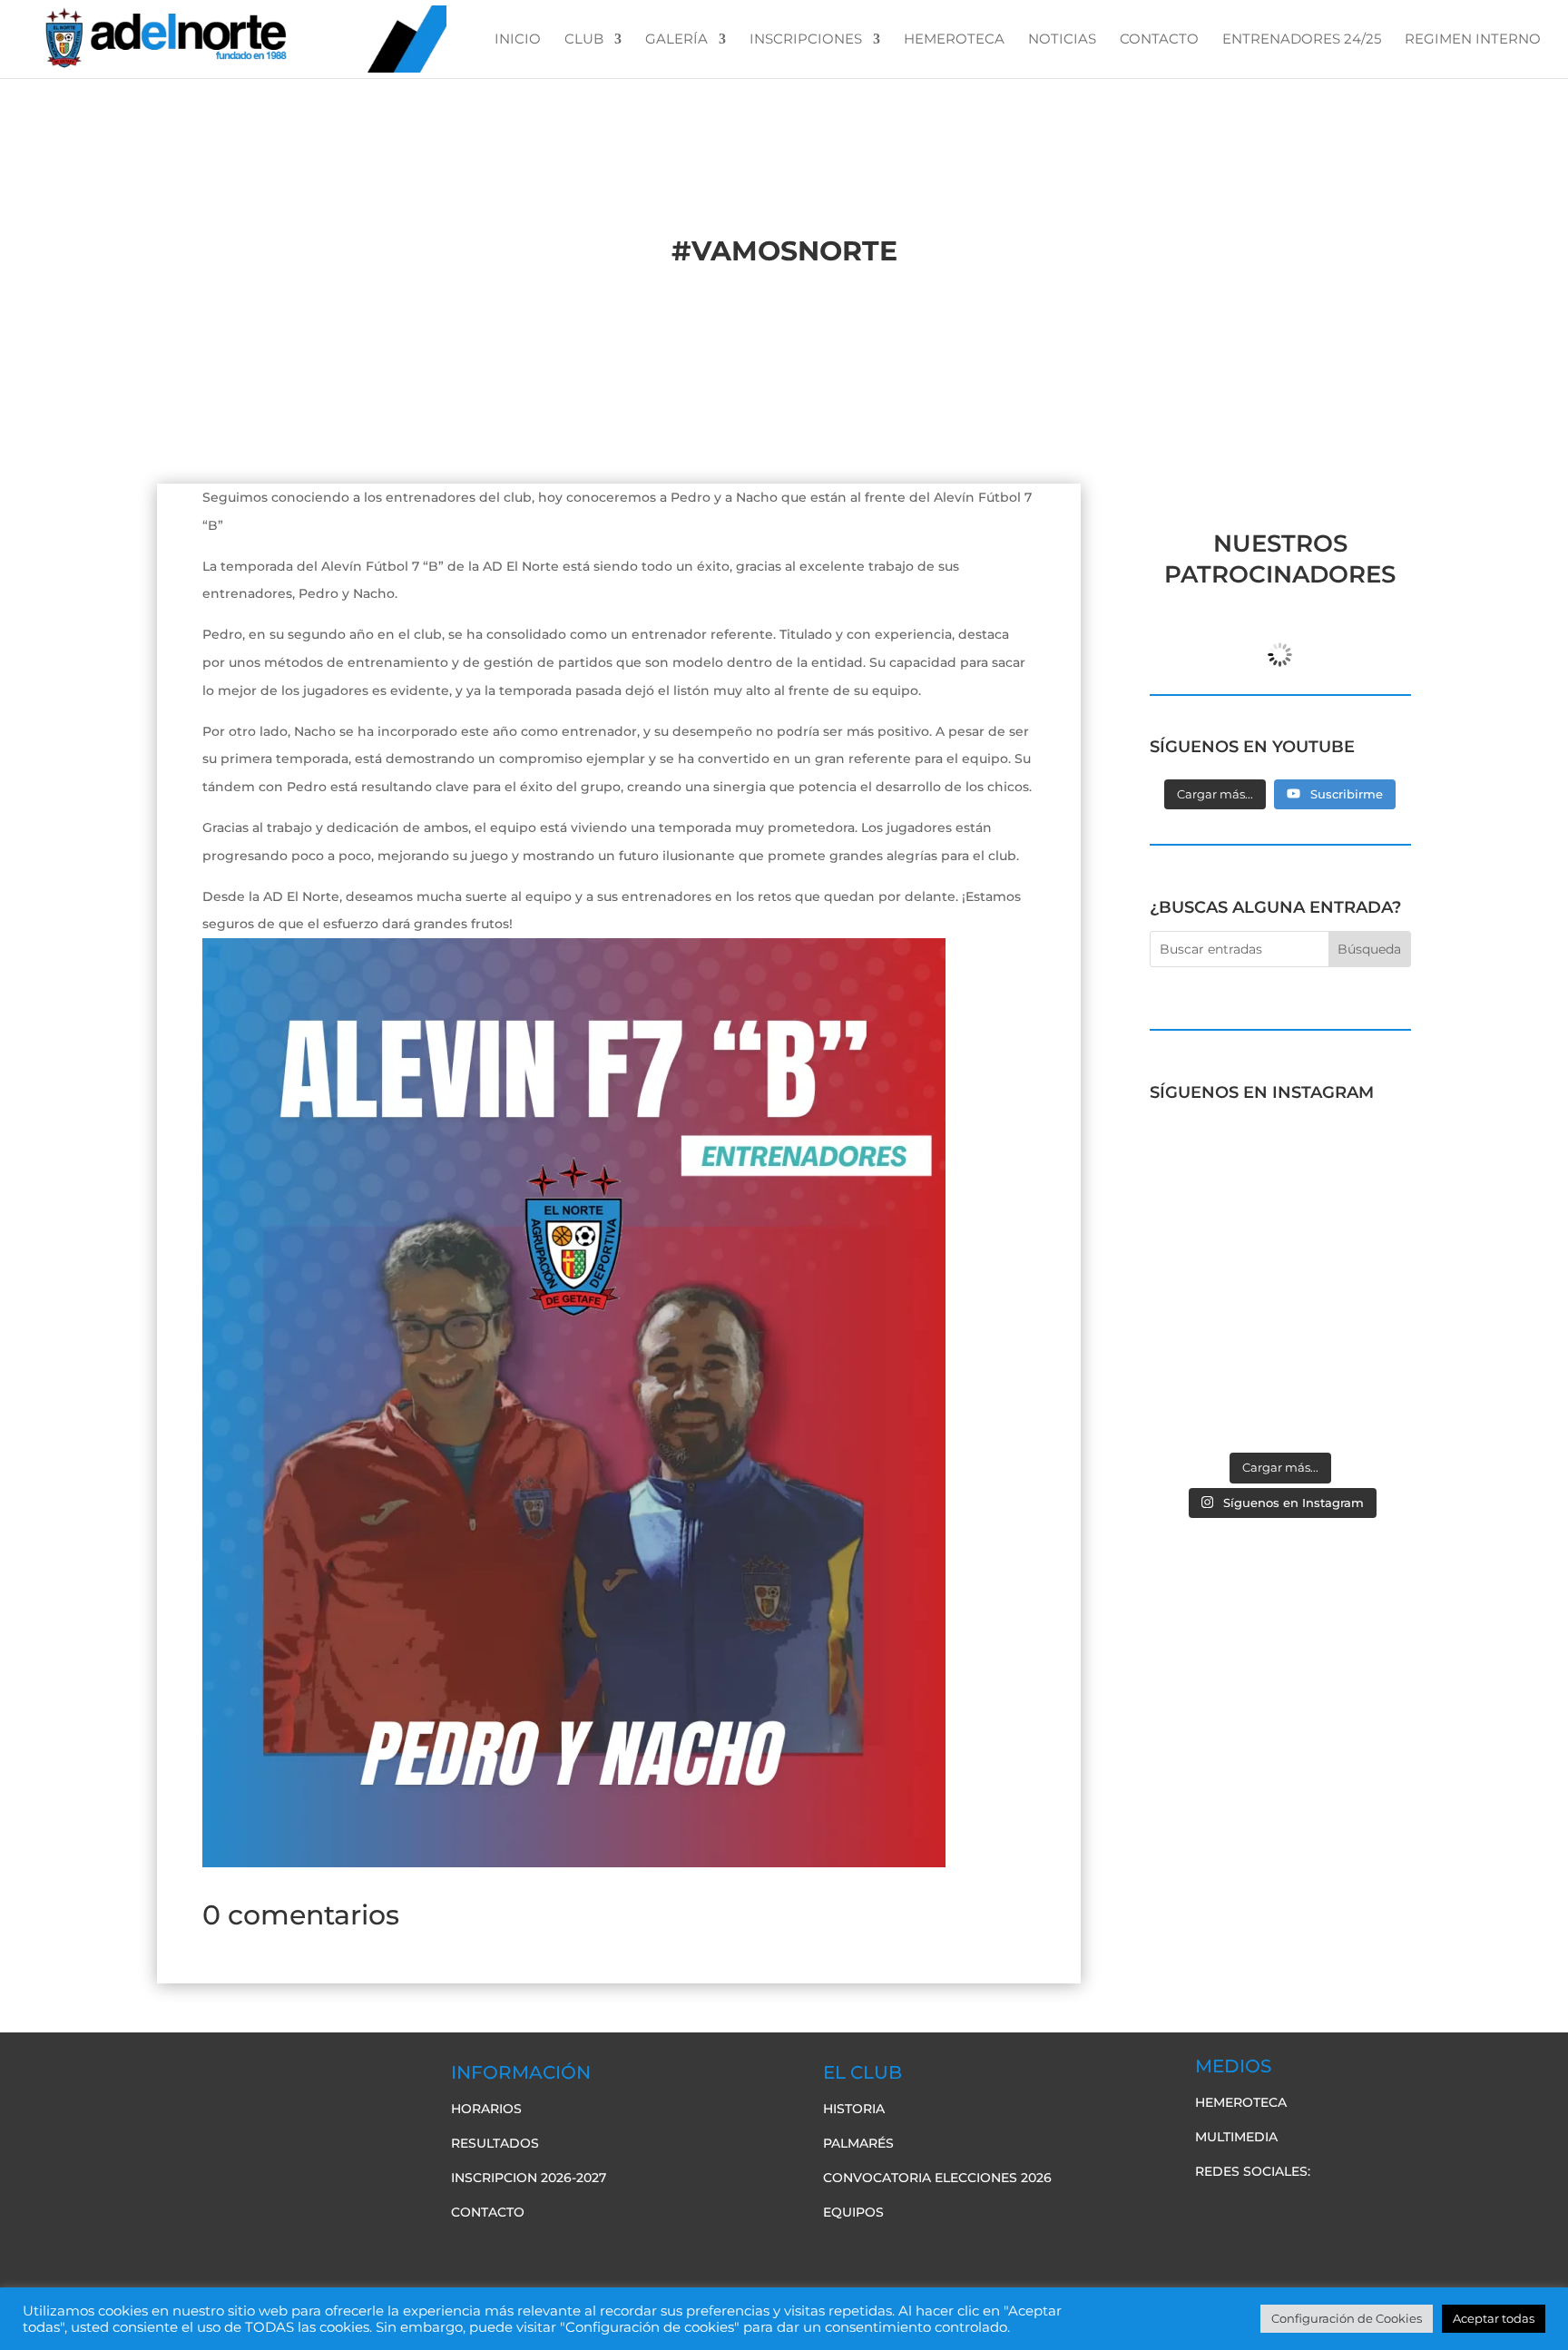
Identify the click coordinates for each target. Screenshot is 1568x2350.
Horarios (486, 2109)
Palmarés (858, 2143)
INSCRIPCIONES (806, 40)
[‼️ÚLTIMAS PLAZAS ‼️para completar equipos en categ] (1348, 1322)
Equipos (853, 2212)
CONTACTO (1159, 40)
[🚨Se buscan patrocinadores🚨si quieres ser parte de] (1213, 1162)
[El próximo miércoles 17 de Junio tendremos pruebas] (1348, 1162)
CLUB (584, 40)
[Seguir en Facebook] (1210, 2208)
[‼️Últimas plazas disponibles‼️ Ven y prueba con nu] (1348, 1242)
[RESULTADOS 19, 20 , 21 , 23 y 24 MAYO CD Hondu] (1348, 1402)
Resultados (495, 2143)
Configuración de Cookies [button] (1347, 2318)
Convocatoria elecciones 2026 (937, 2178)
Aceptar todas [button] (1494, 2318)
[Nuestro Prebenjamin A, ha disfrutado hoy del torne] (1213, 1322)
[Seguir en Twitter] (1246, 2208)
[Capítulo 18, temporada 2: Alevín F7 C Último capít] (1213, 1402)
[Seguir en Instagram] (1318, 2208)
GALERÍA (676, 40)
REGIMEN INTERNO (1473, 40)
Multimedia (1236, 2137)
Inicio (518, 40)
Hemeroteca (1241, 2102)
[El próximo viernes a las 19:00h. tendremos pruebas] (1213, 1242)
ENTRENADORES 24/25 (1302, 40)
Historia (854, 2109)
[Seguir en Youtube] (1282, 2208)
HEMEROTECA (954, 40)
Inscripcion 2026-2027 (529, 2178)
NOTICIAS (1062, 40)
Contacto (488, 2212)
